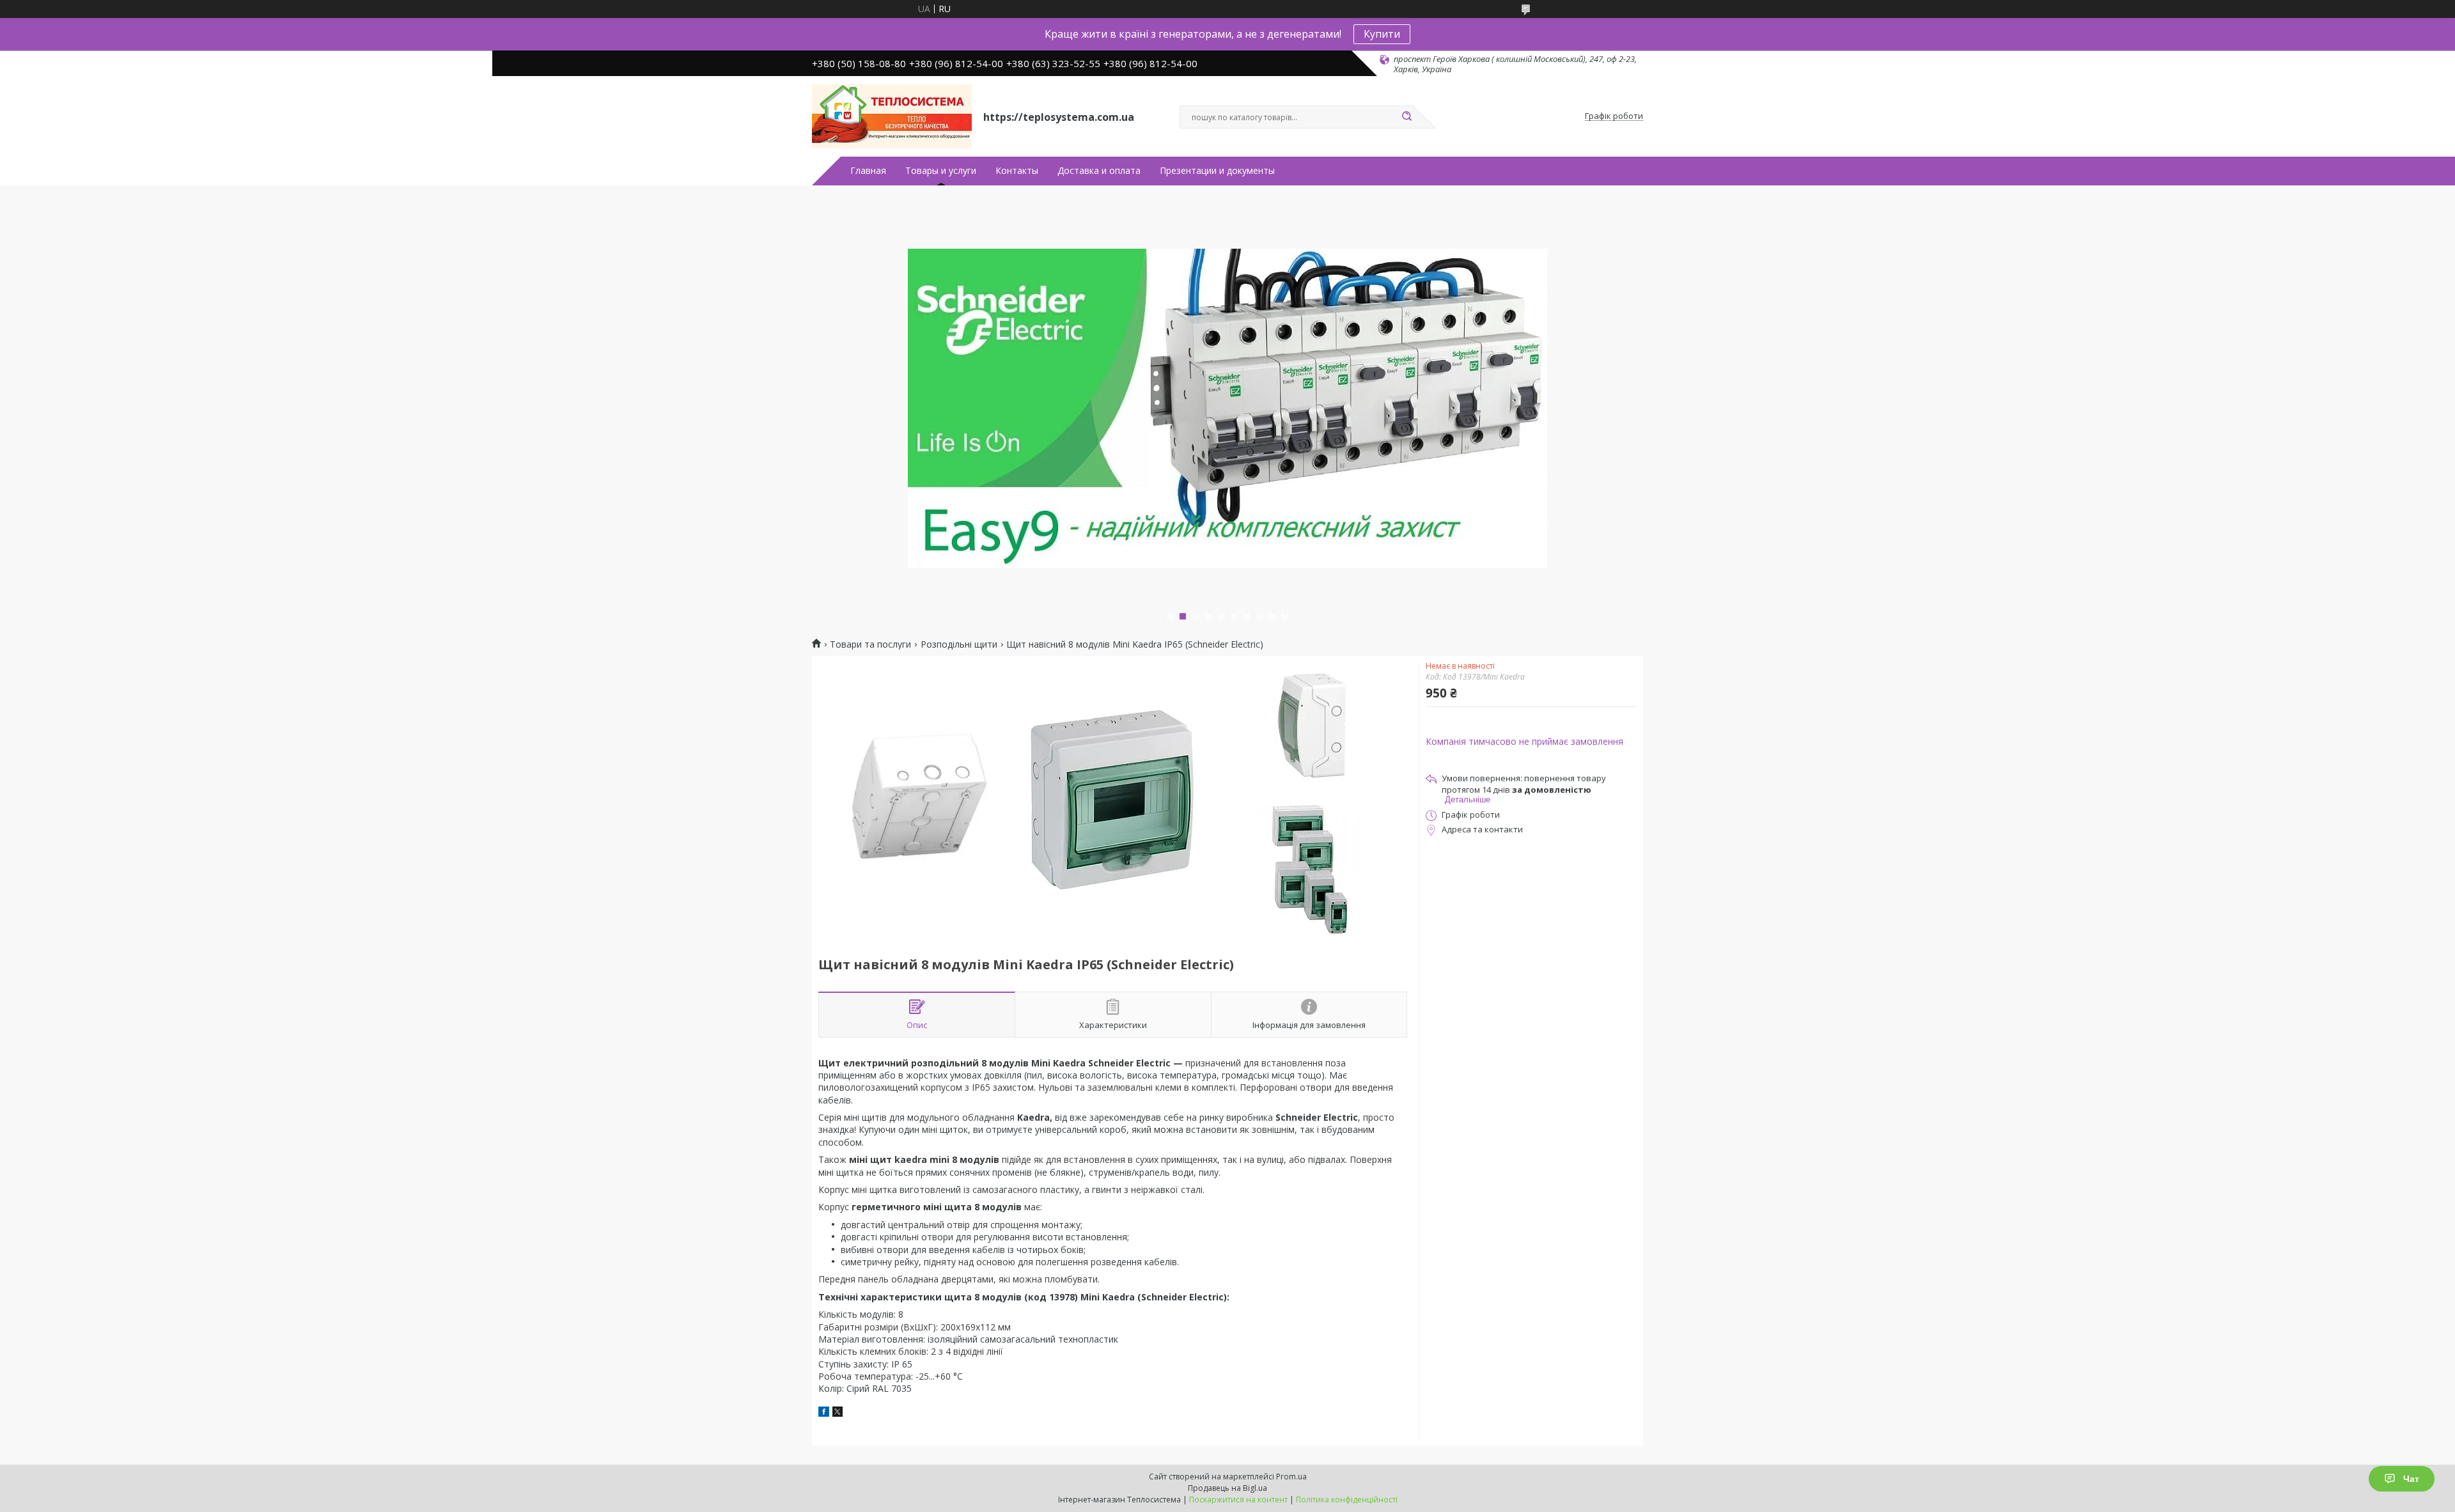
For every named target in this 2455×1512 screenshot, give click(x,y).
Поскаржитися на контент (1238, 1500)
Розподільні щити (959, 644)
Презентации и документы (1217, 171)
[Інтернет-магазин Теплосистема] (892, 116)
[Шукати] (1407, 117)
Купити (1382, 34)
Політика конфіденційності (1347, 1500)
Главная (868, 171)
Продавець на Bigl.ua (1227, 1488)
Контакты (1017, 171)
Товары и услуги (941, 171)
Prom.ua (1291, 1477)
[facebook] (824, 1413)
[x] (838, 1413)
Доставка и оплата (1099, 171)
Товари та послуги (870, 644)
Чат (2411, 1479)
